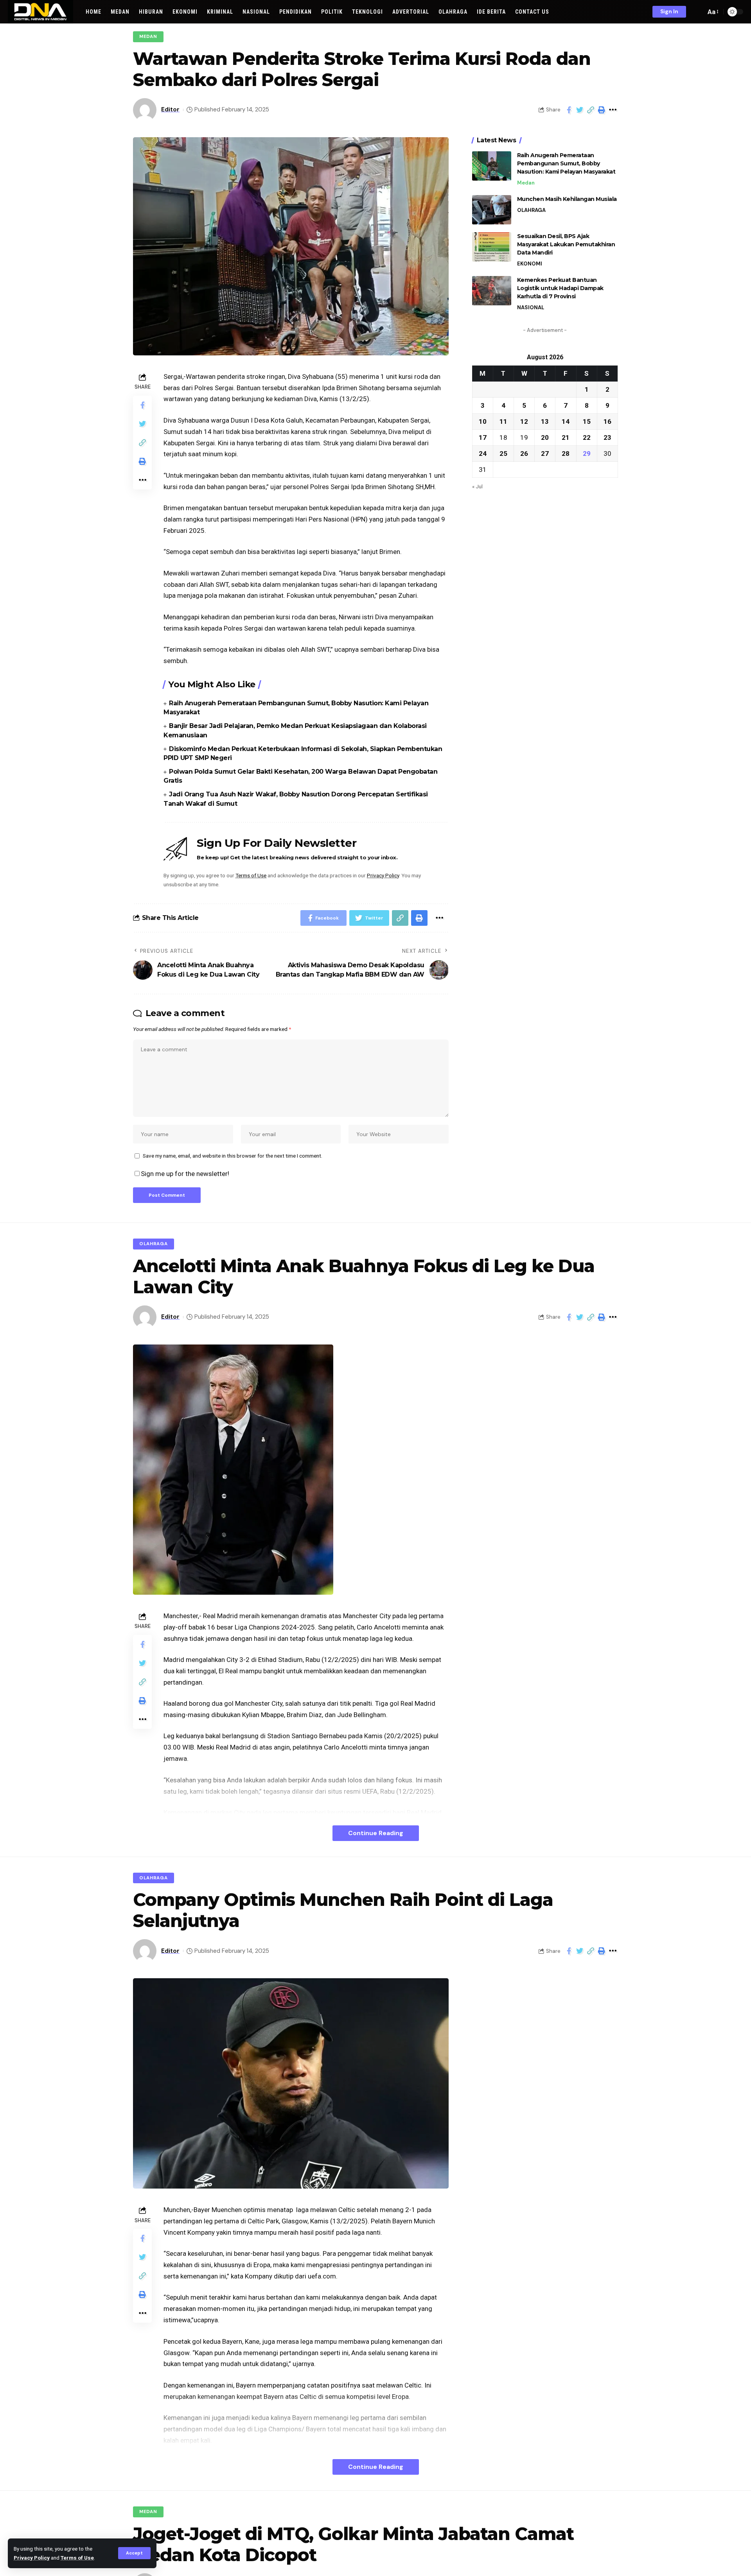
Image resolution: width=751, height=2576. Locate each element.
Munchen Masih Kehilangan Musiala (567, 199)
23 (607, 437)
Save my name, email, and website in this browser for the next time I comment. (233, 1156)
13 (545, 421)
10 (483, 421)
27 (545, 454)
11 (503, 421)
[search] (698, 12)
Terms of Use (77, 2558)
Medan (148, 37)
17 (483, 437)
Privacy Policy (32, 2558)
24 (483, 454)
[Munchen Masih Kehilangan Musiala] (492, 210)
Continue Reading (376, 1833)
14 (566, 421)
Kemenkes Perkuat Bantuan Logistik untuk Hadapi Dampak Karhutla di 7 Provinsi (560, 288)
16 (607, 421)
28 (566, 454)
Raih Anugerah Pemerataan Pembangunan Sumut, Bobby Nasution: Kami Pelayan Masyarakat (566, 163)
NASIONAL (531, 307)
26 (524, 454)
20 (545, 437)
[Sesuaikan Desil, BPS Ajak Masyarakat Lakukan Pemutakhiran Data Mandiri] (492, 247)
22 (587, 437)
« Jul (477, 486)
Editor (170, 109)
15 (587, 421)
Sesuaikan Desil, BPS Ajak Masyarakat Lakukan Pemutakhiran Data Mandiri (566, 244)
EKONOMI (530, 264)
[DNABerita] (40, 12)
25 (503, 454)
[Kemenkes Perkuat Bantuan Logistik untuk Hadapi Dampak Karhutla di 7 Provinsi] (492, 291)
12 (524, 421)
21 (566, 437)
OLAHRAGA (531, 210)
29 (587, 454)
